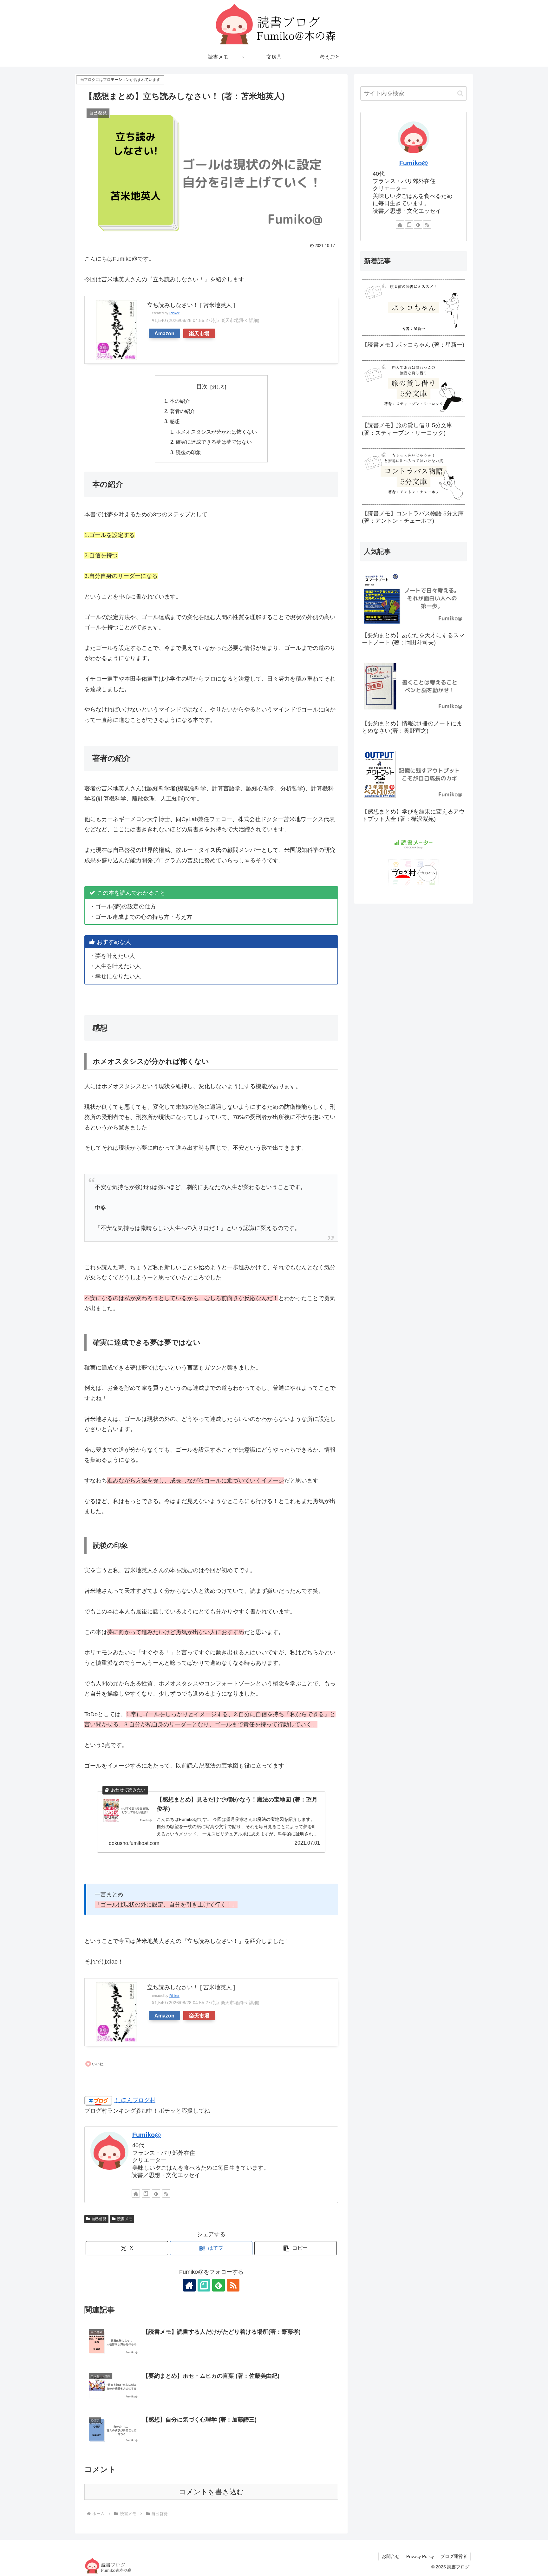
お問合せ (391, 2556)
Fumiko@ (147, 2135)
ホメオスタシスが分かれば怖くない (216, 432)
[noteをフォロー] (146, 2194)
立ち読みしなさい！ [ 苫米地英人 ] (191, 305)
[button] (296, 2248)
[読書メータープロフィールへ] (414, 844)
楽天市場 (199, 333)
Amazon (164, 333)
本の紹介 (180, 401)
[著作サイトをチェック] (136, 2194)
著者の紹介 (182, 411)
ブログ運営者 (454, 2556)
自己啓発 (99, 2219)
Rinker (174, 313)
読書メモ (125, 2219)
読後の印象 (188, 452)
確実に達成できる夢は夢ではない (214, 442)
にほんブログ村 (135, 2100)
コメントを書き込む (211, 2492)
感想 (175, 421)
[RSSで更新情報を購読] (166, 2194)
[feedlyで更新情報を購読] (156, 2194)
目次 (202, 387)
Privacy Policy (420, 2556)
